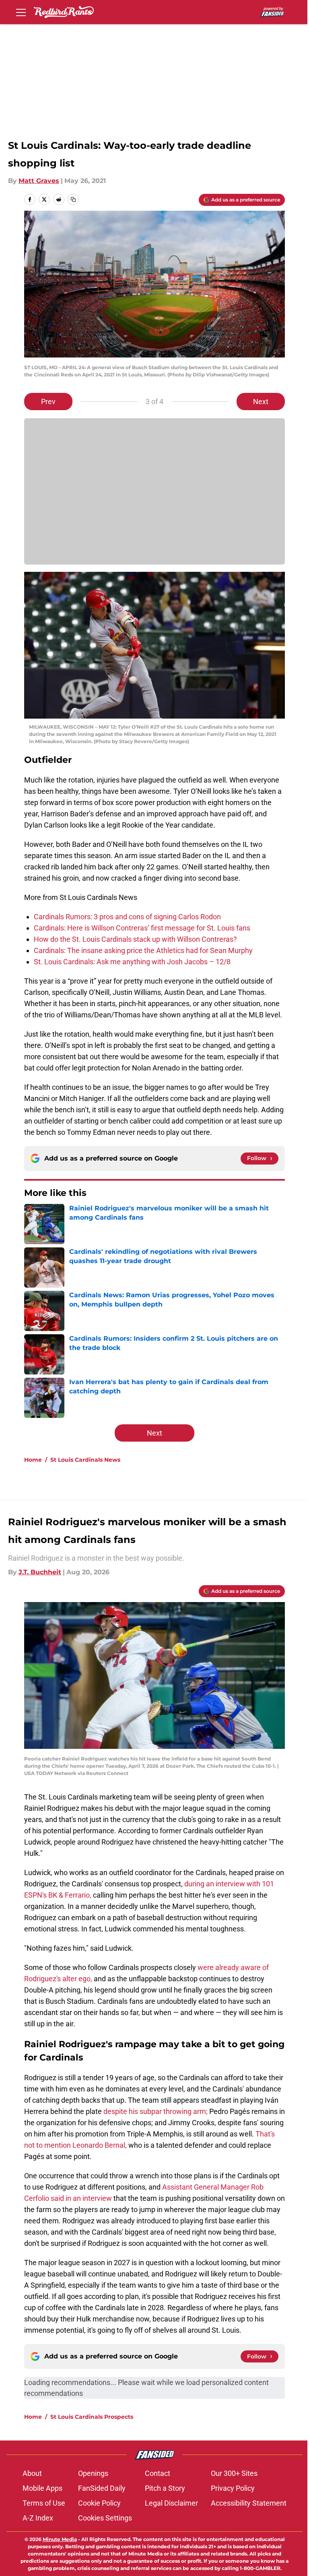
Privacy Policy (233, 2488)
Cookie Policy (99, 2503)
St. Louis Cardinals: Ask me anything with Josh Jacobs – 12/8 (132, 962)
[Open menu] (21, 12)
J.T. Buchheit (40, 1572)
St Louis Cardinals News (85, 1460)
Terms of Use (44, 2503)
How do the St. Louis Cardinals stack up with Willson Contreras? (135, 939)
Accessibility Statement (249, 2503)
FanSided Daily (102, 2488)
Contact (158, 2473)
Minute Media (60, 2539)
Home (33, 1460)
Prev (48, 402)
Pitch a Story (165, 2488)
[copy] (73, 199)
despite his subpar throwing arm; (156, 2111)
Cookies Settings (105, 2518)
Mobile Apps (42, 2488)
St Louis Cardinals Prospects (92, 2417)
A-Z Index (38, 2518)
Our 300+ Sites (234, 2473)
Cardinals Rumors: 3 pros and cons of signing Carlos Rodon (127, 917)
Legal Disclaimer (171, 2503)
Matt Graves (39, 181)
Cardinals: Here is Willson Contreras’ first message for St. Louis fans (142, 928)
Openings (93, 2473)
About (32, 2473)
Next (261, 402)
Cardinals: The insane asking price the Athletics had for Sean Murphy (143, 950)
